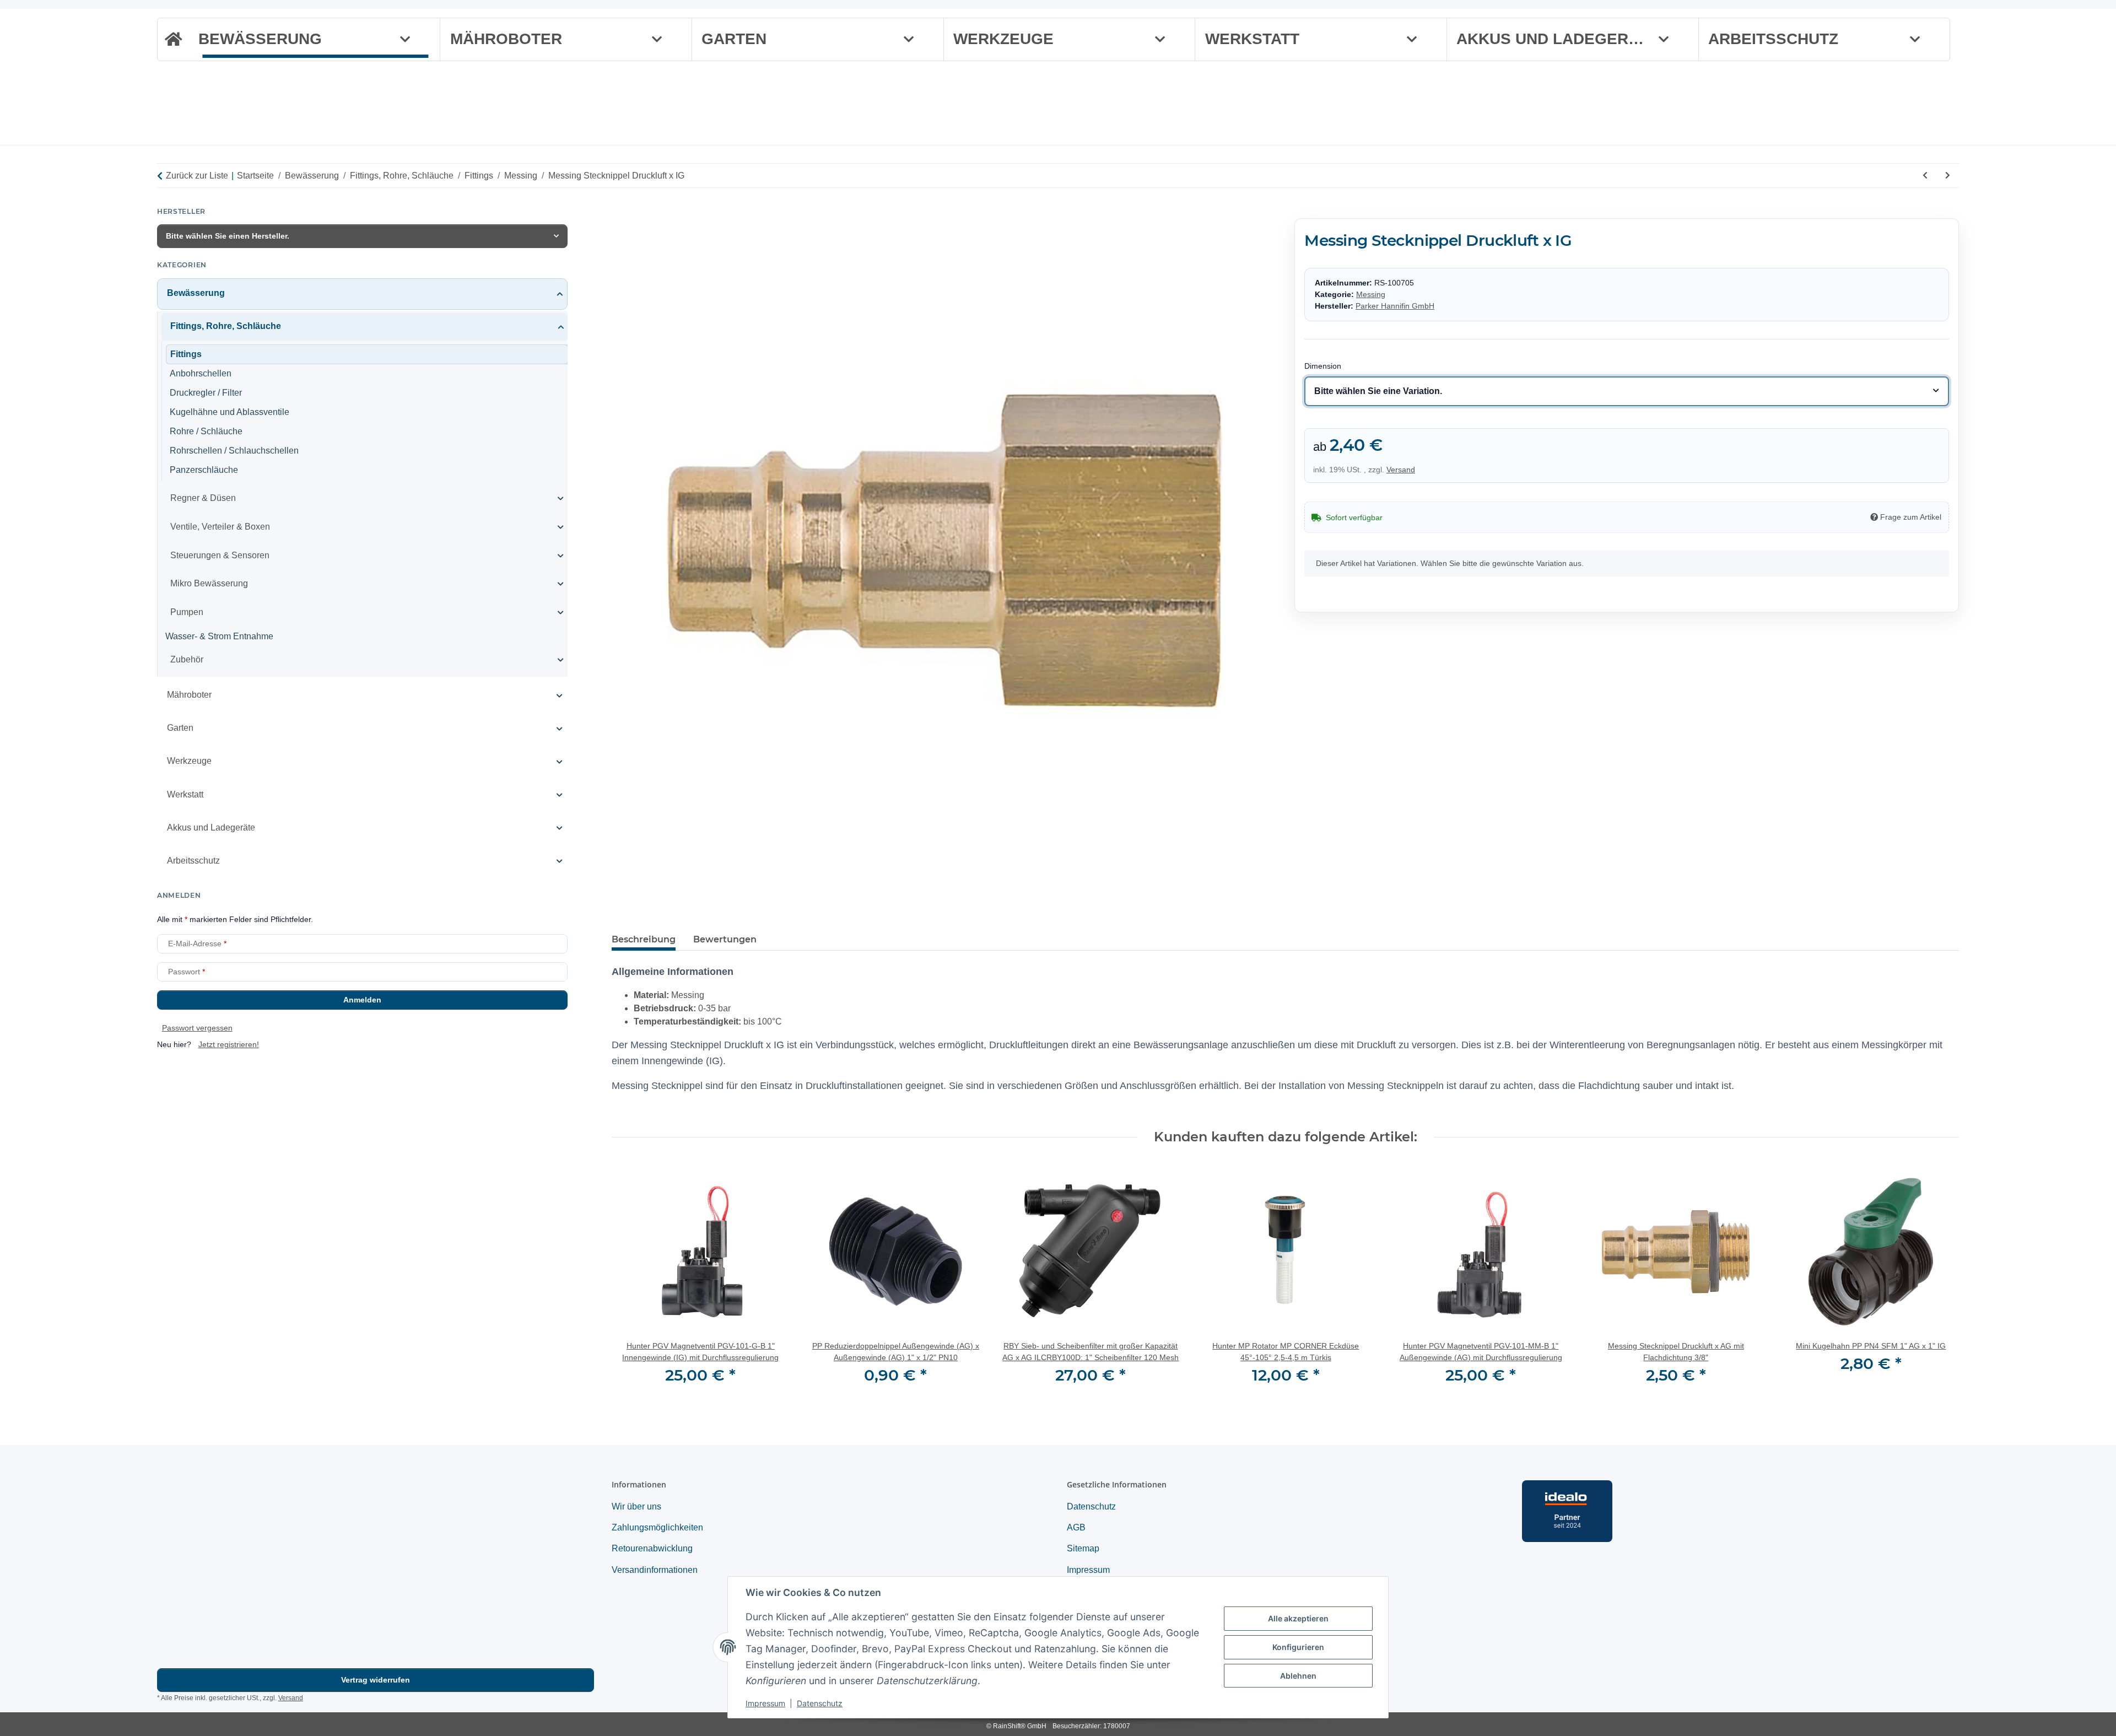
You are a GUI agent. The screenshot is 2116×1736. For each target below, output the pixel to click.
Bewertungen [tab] (725, 939)
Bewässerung (196, 293)
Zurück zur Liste (197, 176)
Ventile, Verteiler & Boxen (220, 527)
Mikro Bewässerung (209, 583)
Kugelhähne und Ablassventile (230, 412)
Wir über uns (636, 1506)
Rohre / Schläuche (206, 431)
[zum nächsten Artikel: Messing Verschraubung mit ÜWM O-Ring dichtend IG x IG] (1948, 176)
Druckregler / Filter (206, 393)
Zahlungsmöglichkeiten (657, 1527)
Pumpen (187, 612)
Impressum (765, 1703)
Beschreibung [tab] (644, 939)
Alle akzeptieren (1298, 1618)
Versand (1401, 470)
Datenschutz (820, 1703)
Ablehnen (1298, 1676)
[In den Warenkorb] (620, 212)
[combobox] (1626, 391)
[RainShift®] (172, 40)
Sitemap (1083, 1548)
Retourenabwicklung (652, 1548)
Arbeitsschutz (193, 860)
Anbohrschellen (201, 373)
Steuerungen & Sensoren (220, 555)
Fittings (186, 354)
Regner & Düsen (203, 498)
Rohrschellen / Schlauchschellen (234, 451)
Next (1941, 1282)
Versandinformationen (655, 1570)
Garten (180, 728)
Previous (630, 1282)
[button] (363, 294)
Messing (1371, 294)
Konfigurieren (1298, 1647)
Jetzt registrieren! (229, 1044)
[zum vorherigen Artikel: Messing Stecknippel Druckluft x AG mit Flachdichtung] (1925, 176)
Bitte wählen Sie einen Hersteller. (228, 236)
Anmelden (362, 999)
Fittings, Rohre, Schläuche (226, 326)
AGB (1076, 1527)
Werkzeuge (189, 761)
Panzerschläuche (204, 470)
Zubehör (187, 659)
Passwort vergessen (197, 1028)
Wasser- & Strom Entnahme (219, 636)
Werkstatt (185, 794)
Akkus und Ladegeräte (211, 827)
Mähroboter (189, 695)
